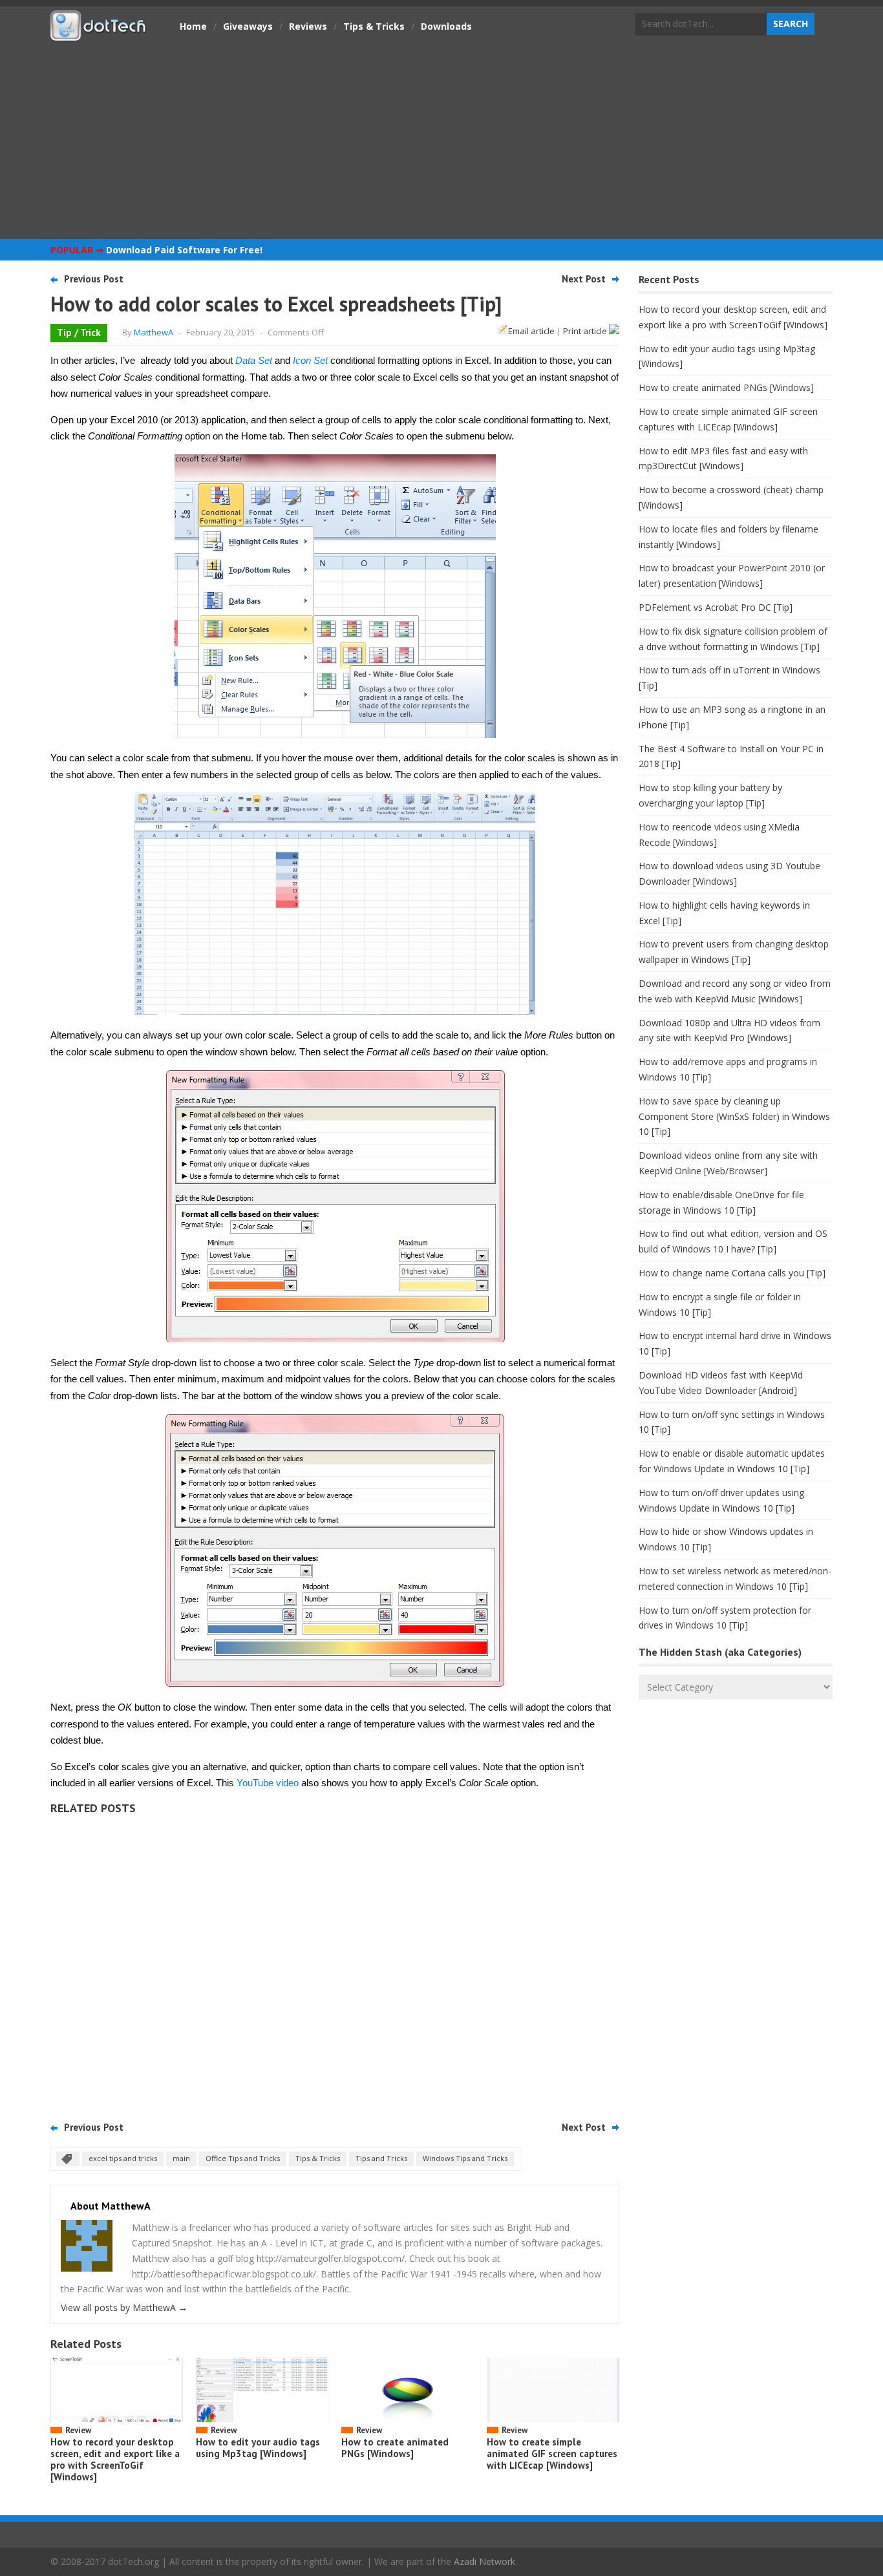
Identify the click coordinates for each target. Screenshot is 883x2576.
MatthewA (154, 332)
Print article (586, 331)
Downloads (446, 26)
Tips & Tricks (374, 26)
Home (193, 26)
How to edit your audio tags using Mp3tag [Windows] (258, 2448)
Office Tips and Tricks (243, 2158)
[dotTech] (99, 34)
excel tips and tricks (123, 2158)
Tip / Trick (79, 333)
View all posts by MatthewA (124, 2307)
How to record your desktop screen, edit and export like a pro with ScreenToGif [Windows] (115, 2459)
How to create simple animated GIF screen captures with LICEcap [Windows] (552, 2454)
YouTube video (268, 1783)
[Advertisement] (441, 139)
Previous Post (94, 279)
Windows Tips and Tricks (465, 2158)
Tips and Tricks (381, 2158)
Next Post (584, 279)
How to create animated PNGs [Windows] (395, 2448)
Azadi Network (484, 2561)
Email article (531, 331)
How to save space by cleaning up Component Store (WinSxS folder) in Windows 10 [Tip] (734, 1116)
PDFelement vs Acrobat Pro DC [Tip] (716, 607)
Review (78, 2430)
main (181, 2158)
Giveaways (248, 26)
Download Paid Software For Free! (184, 250)
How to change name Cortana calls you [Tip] (732, 1273)
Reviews (308, 26)
